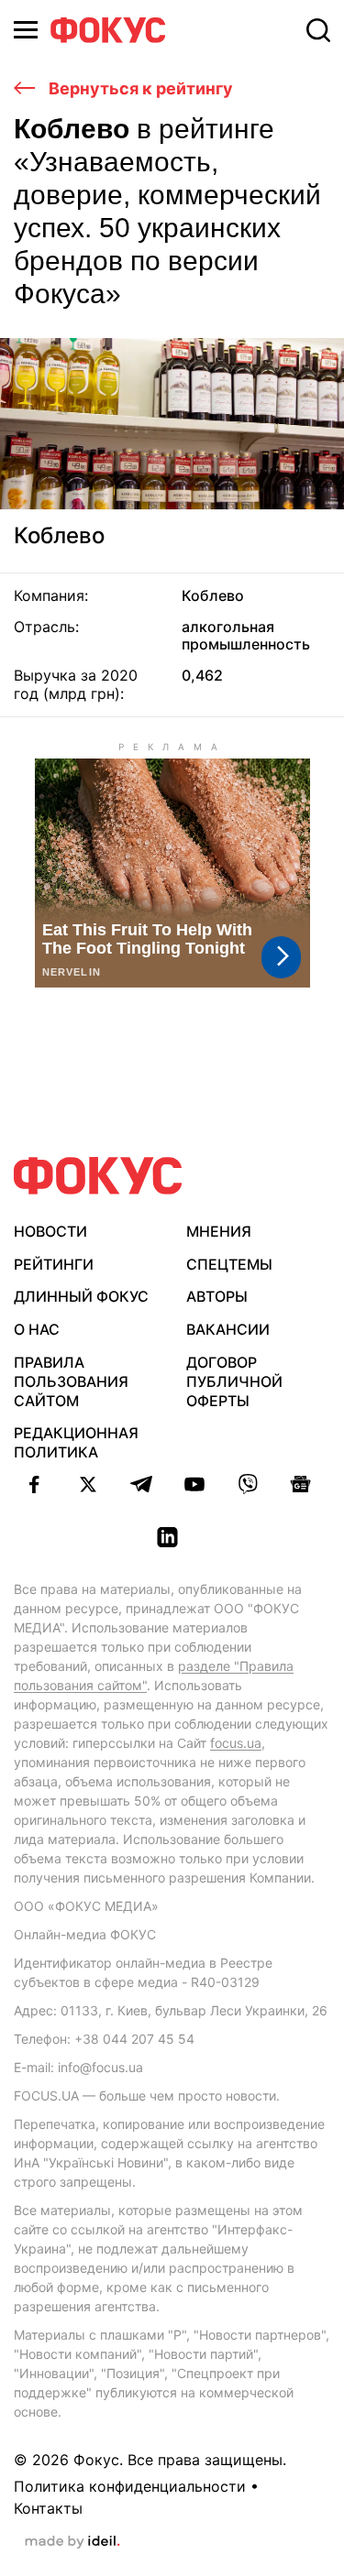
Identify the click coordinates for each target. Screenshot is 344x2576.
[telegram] (141, 1484)
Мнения (219, 1231)
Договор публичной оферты (234, 1381)
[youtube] (194, 1484)
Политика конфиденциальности (130, 2486)
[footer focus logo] (98, 1176)
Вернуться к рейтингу (139, 88)
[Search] (318, 30)
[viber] (248, 1484)
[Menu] (26, 30)
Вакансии (228, 1329)
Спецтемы (229, 1264)
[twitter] (88, 1484)
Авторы (217, 1296)
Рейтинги (54, 1264)
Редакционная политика (76, 1442)
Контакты (48, 2508)
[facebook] (35, 1484)
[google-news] (301, 1484)
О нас (37, 1329)
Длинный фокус (81, 1296)
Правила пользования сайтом (71, 1381)
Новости (50, 1231)
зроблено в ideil (72, 2542)
